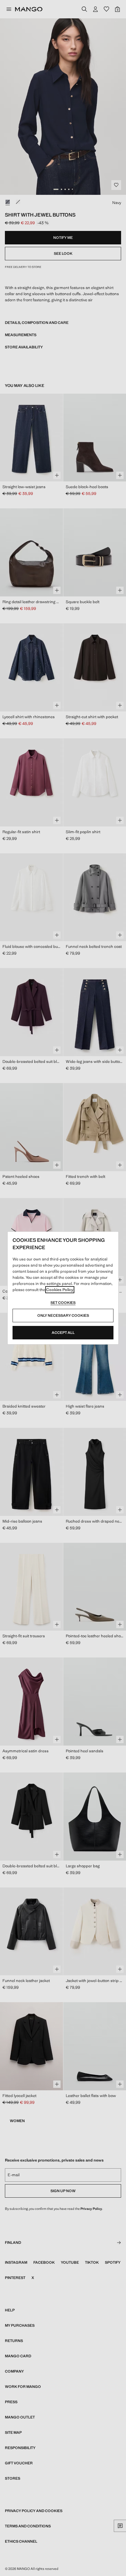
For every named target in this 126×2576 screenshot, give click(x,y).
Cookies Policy (60, 1290)
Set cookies (63, 1303)
